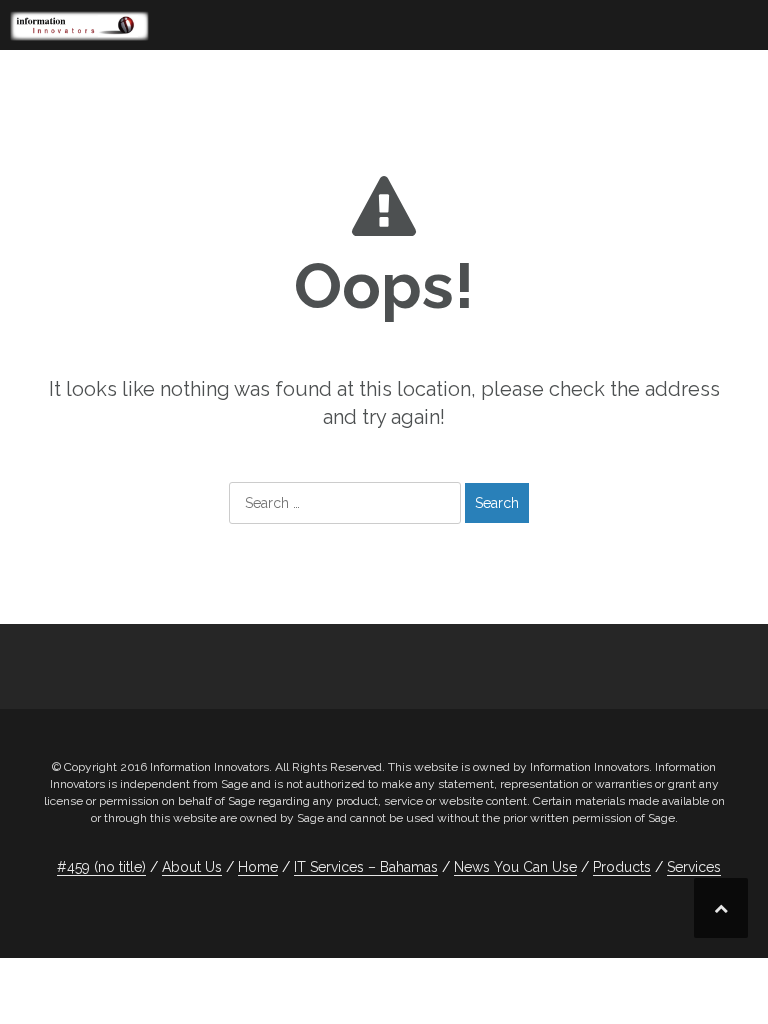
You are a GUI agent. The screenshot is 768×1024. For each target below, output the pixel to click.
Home (258, 867)
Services (694, 867)
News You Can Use (515, 867)
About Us (192, 867)
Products (622, 867)
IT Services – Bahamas (366, 867)
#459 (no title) (101, 867)
